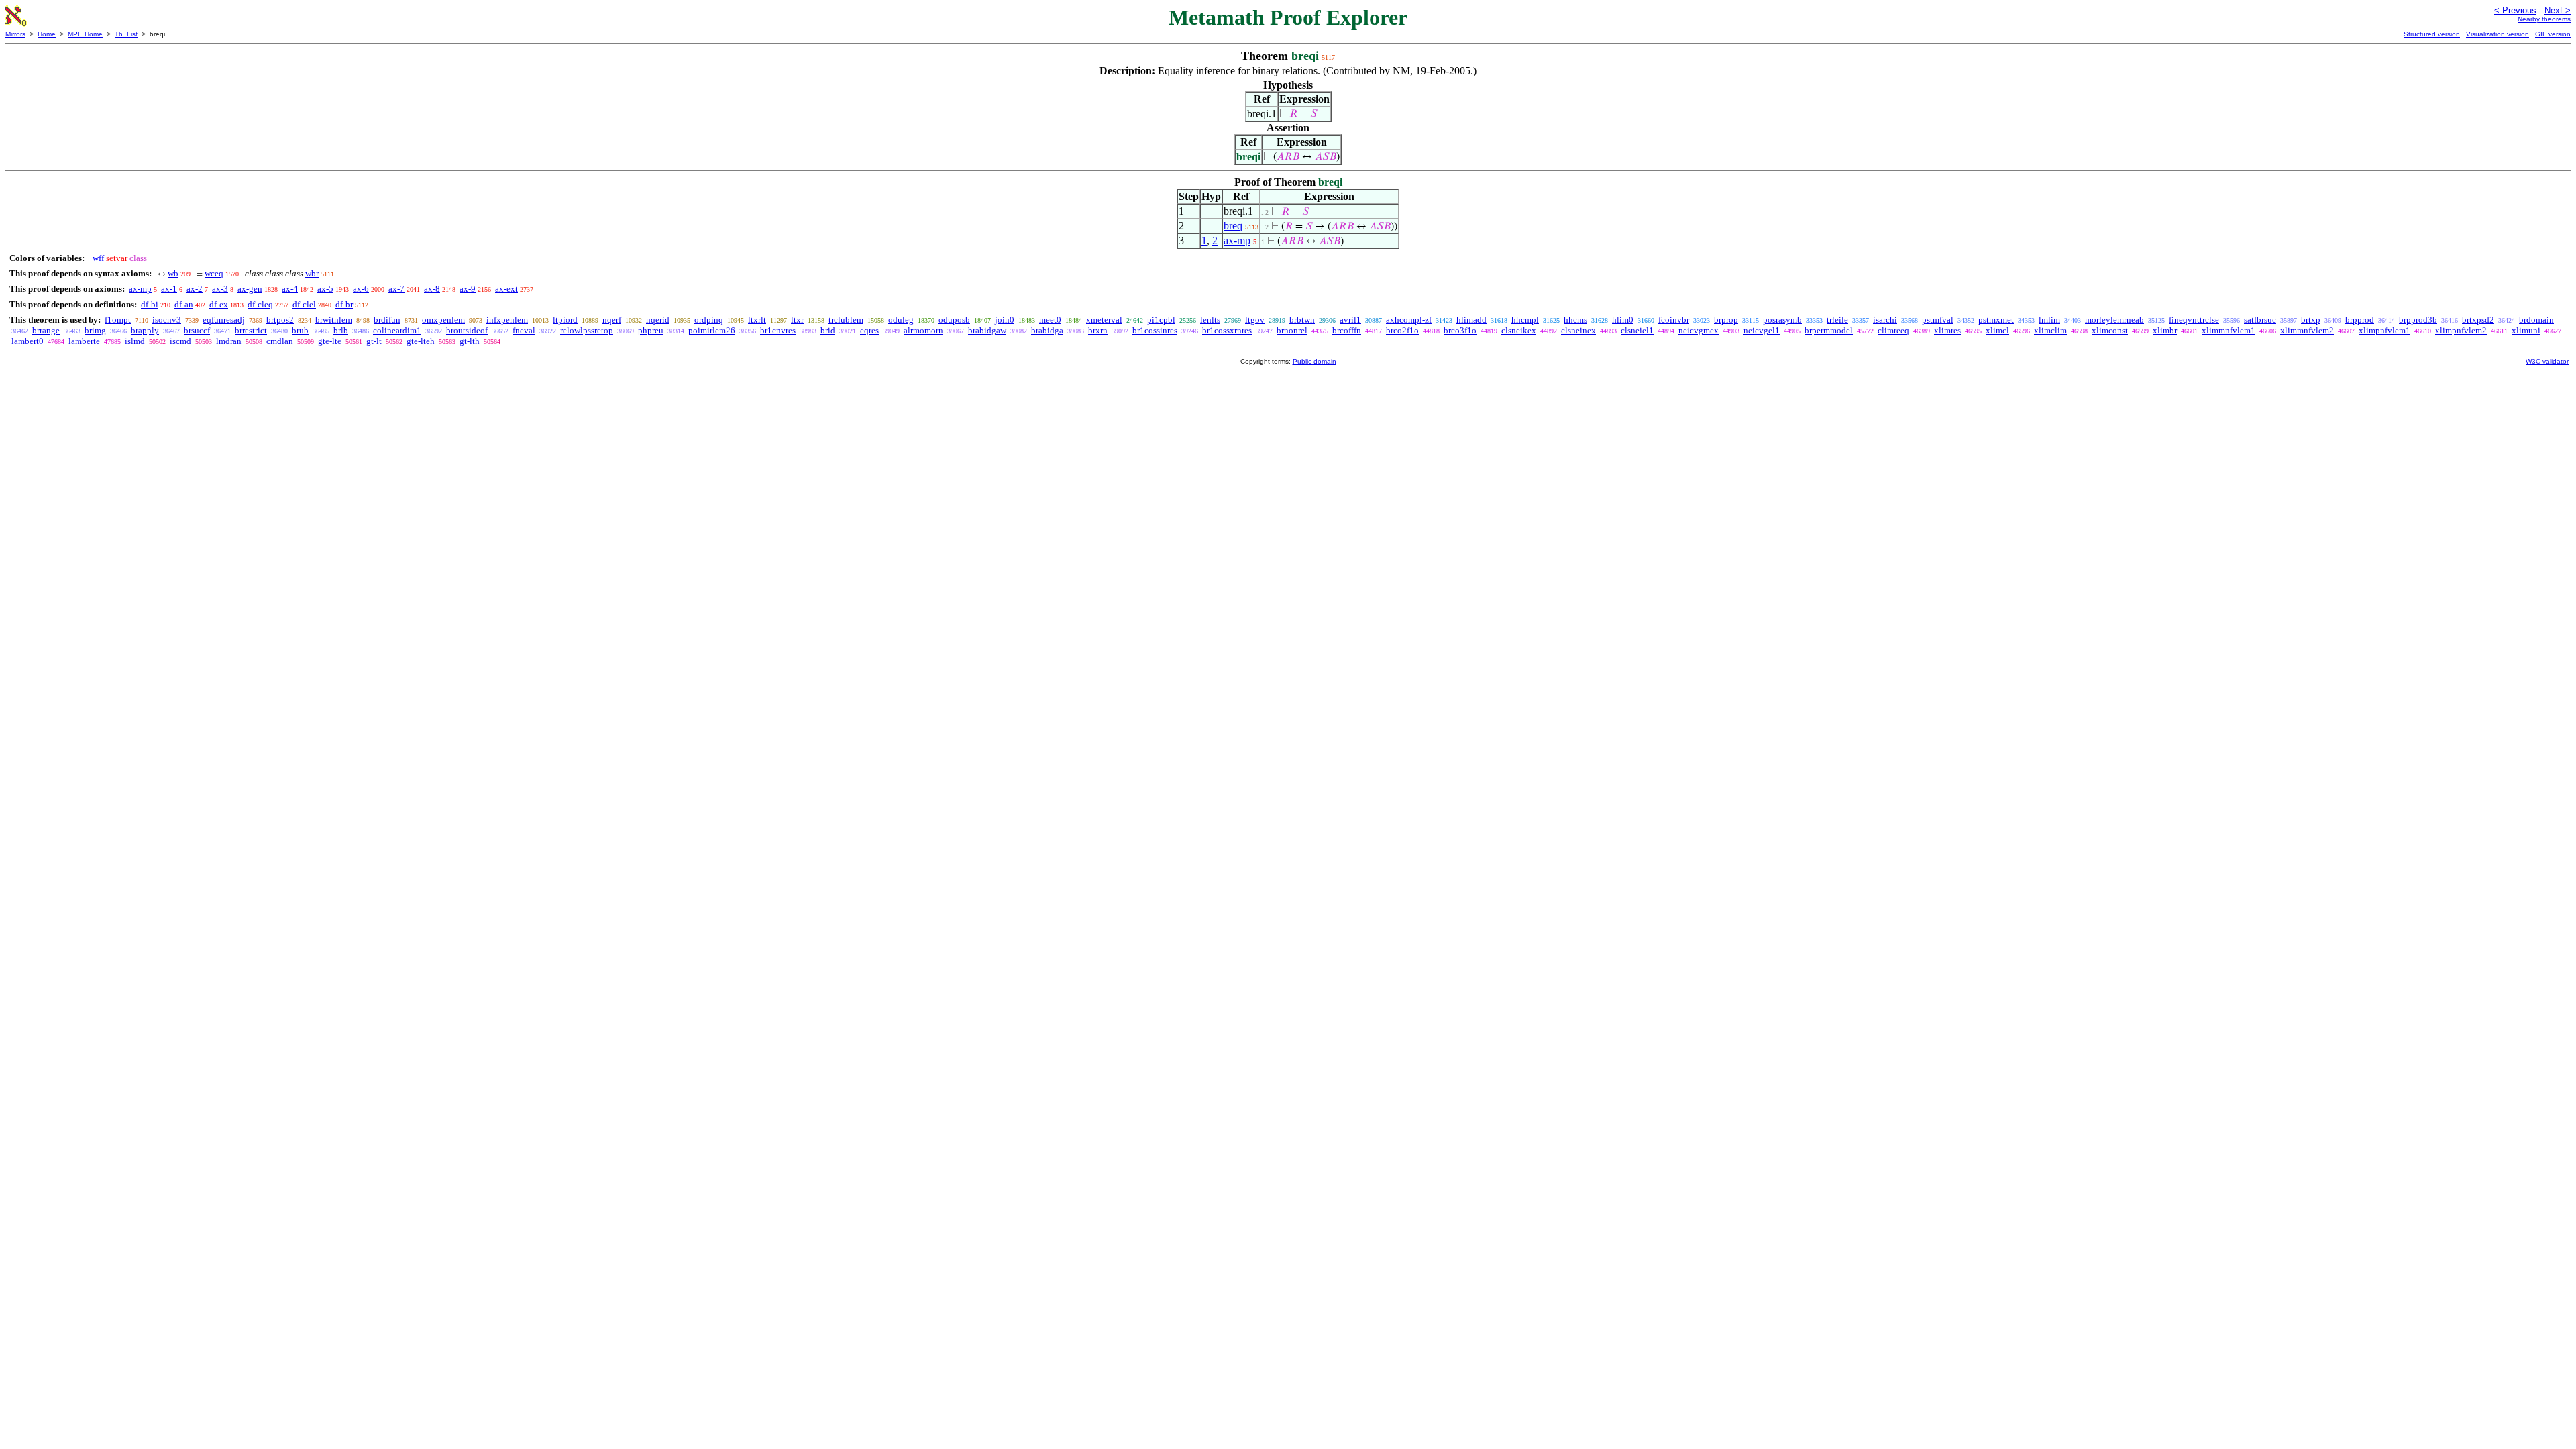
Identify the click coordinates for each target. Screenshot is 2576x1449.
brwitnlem (334, 320)
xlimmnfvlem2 (2307, 330)
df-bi (150, 304)
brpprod (2360, 320)
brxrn (1098, 330)
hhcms (1575, 320)
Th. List (126, 34)
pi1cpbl (1161, 320)
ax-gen (250, 289)
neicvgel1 (1762, 330)
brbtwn (1302, 320)
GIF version (2553, 34)
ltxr (797, 320)
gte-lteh (421, 341)
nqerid (658, 320)
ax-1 (169, 289)
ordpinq (709, 320)
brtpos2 (280, 320)
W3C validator (2547, 361)
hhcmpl (1525, 320)
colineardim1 (397, 330)
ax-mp (1237, 240)
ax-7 (396, 289)
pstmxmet (1996, 320)
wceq (214, 273)
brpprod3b (2418, 320)
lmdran (229, 341)
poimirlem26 (712, 330)
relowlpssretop (587, 330)
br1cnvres (778, 330)
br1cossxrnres (1227, 330)
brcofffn (1347, 330)
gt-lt (374, 341)
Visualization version (2498, 34)
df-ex (219, 304)
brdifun (387, 320)
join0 (1005, 320)
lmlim (2049, 320)
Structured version (2432, 34)
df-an (184, 304)
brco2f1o (1402, 330)
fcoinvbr (1674, 320)
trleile (1837, 320)
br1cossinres (1155, 330)
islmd (135, 341)
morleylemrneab (2114, 320)
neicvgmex (1699, 330)
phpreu (651, 330)
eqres (869, 330)
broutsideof (467, 330)
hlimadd (1471, 320)
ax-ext (506, 289)
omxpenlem (443, 320)
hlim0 (1623, 320)
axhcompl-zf (1409, 320)
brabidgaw (987, 330)
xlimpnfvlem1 (2384, 330)
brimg (95, 330)
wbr (312, 273)
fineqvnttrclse (2194, 320)
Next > (2558, 10)
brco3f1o (1460, 330)
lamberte (84, 341)
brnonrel (1292, 330)
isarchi (1885, 320)
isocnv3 (167, 320)
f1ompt (118, 320)
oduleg (901, 320)
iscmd (180, 341)
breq (1233, 226)
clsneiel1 (1637, 330)
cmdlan (280, 341)
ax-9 (468, 289)
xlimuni (2526, 330)
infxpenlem (507, 320)
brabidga (1047, 330)
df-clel (304, 304)
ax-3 (220, 289)
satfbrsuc (2260, 320)
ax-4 (290, 289)
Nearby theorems (2544, 19)
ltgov (1255, 320)
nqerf (612, 320)
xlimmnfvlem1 (2229, 330)
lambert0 (28, 341)
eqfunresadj (224, 320)
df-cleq (260, 304)
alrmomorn (923, 330)
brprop (1726, 320)
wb (173, 273)
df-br (344, 304)
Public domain (1314, 361)
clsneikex (1519, 330)
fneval (524, 330)
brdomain (2536, 320)
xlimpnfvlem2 (2461, 330)
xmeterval (1104, 320)
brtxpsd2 (2478, 320)
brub (300, 330)
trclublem (846, 320)
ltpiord (565, 320)
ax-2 (195, 289)
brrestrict (251, 330)
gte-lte (330, 341)
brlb (341, 330)
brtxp (2311, 320)
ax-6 (361, 289)
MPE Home (85, 34)
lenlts (1210, 320)
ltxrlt (757, 320)
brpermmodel (1829, 330)
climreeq (1893, 330)
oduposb (954, 320)
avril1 (1350, 320)
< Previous (2515, 10)
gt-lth (470, 341)
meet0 (1050, 320)
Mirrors (15, 34)
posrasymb (1782, 320)
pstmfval (1938, 320)
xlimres (1947, 330)
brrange (46, 330)
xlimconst (2110, 330)
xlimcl (1997, 330)
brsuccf (197, 330)
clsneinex (1578, 330)
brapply (145, 330)
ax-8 (432, 289)
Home (47, 34)
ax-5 (325, 289)
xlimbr (2165, 330)
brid (828, 330)
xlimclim (2050, 330)
